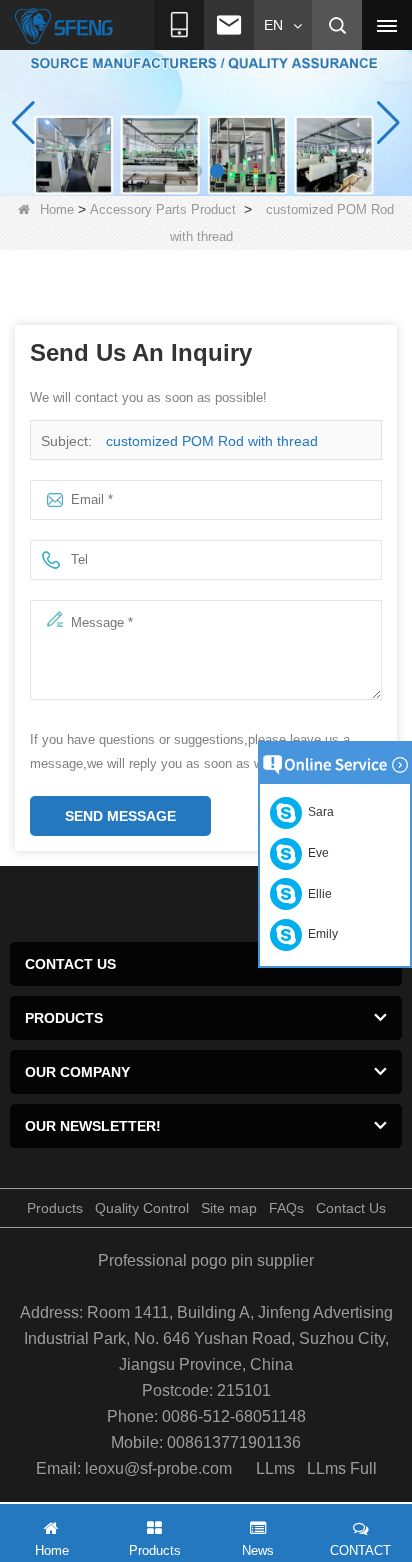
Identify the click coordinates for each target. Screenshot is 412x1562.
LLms (275, 1468)
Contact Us (351, 1208)
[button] (195, 171)
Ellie (317, 894)
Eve (315, 853)
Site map (229, 1208)
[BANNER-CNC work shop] (206, 122)
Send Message (120, 816)
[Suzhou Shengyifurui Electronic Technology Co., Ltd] (64, 26)
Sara (318, 812)
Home (57, 209)
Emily (320, 934)
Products (55, 1208)
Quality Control (142, 1208)
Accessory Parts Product (163, 209)
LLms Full (342, 1468)
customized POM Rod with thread (212, 441)
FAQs (286, 1208)
